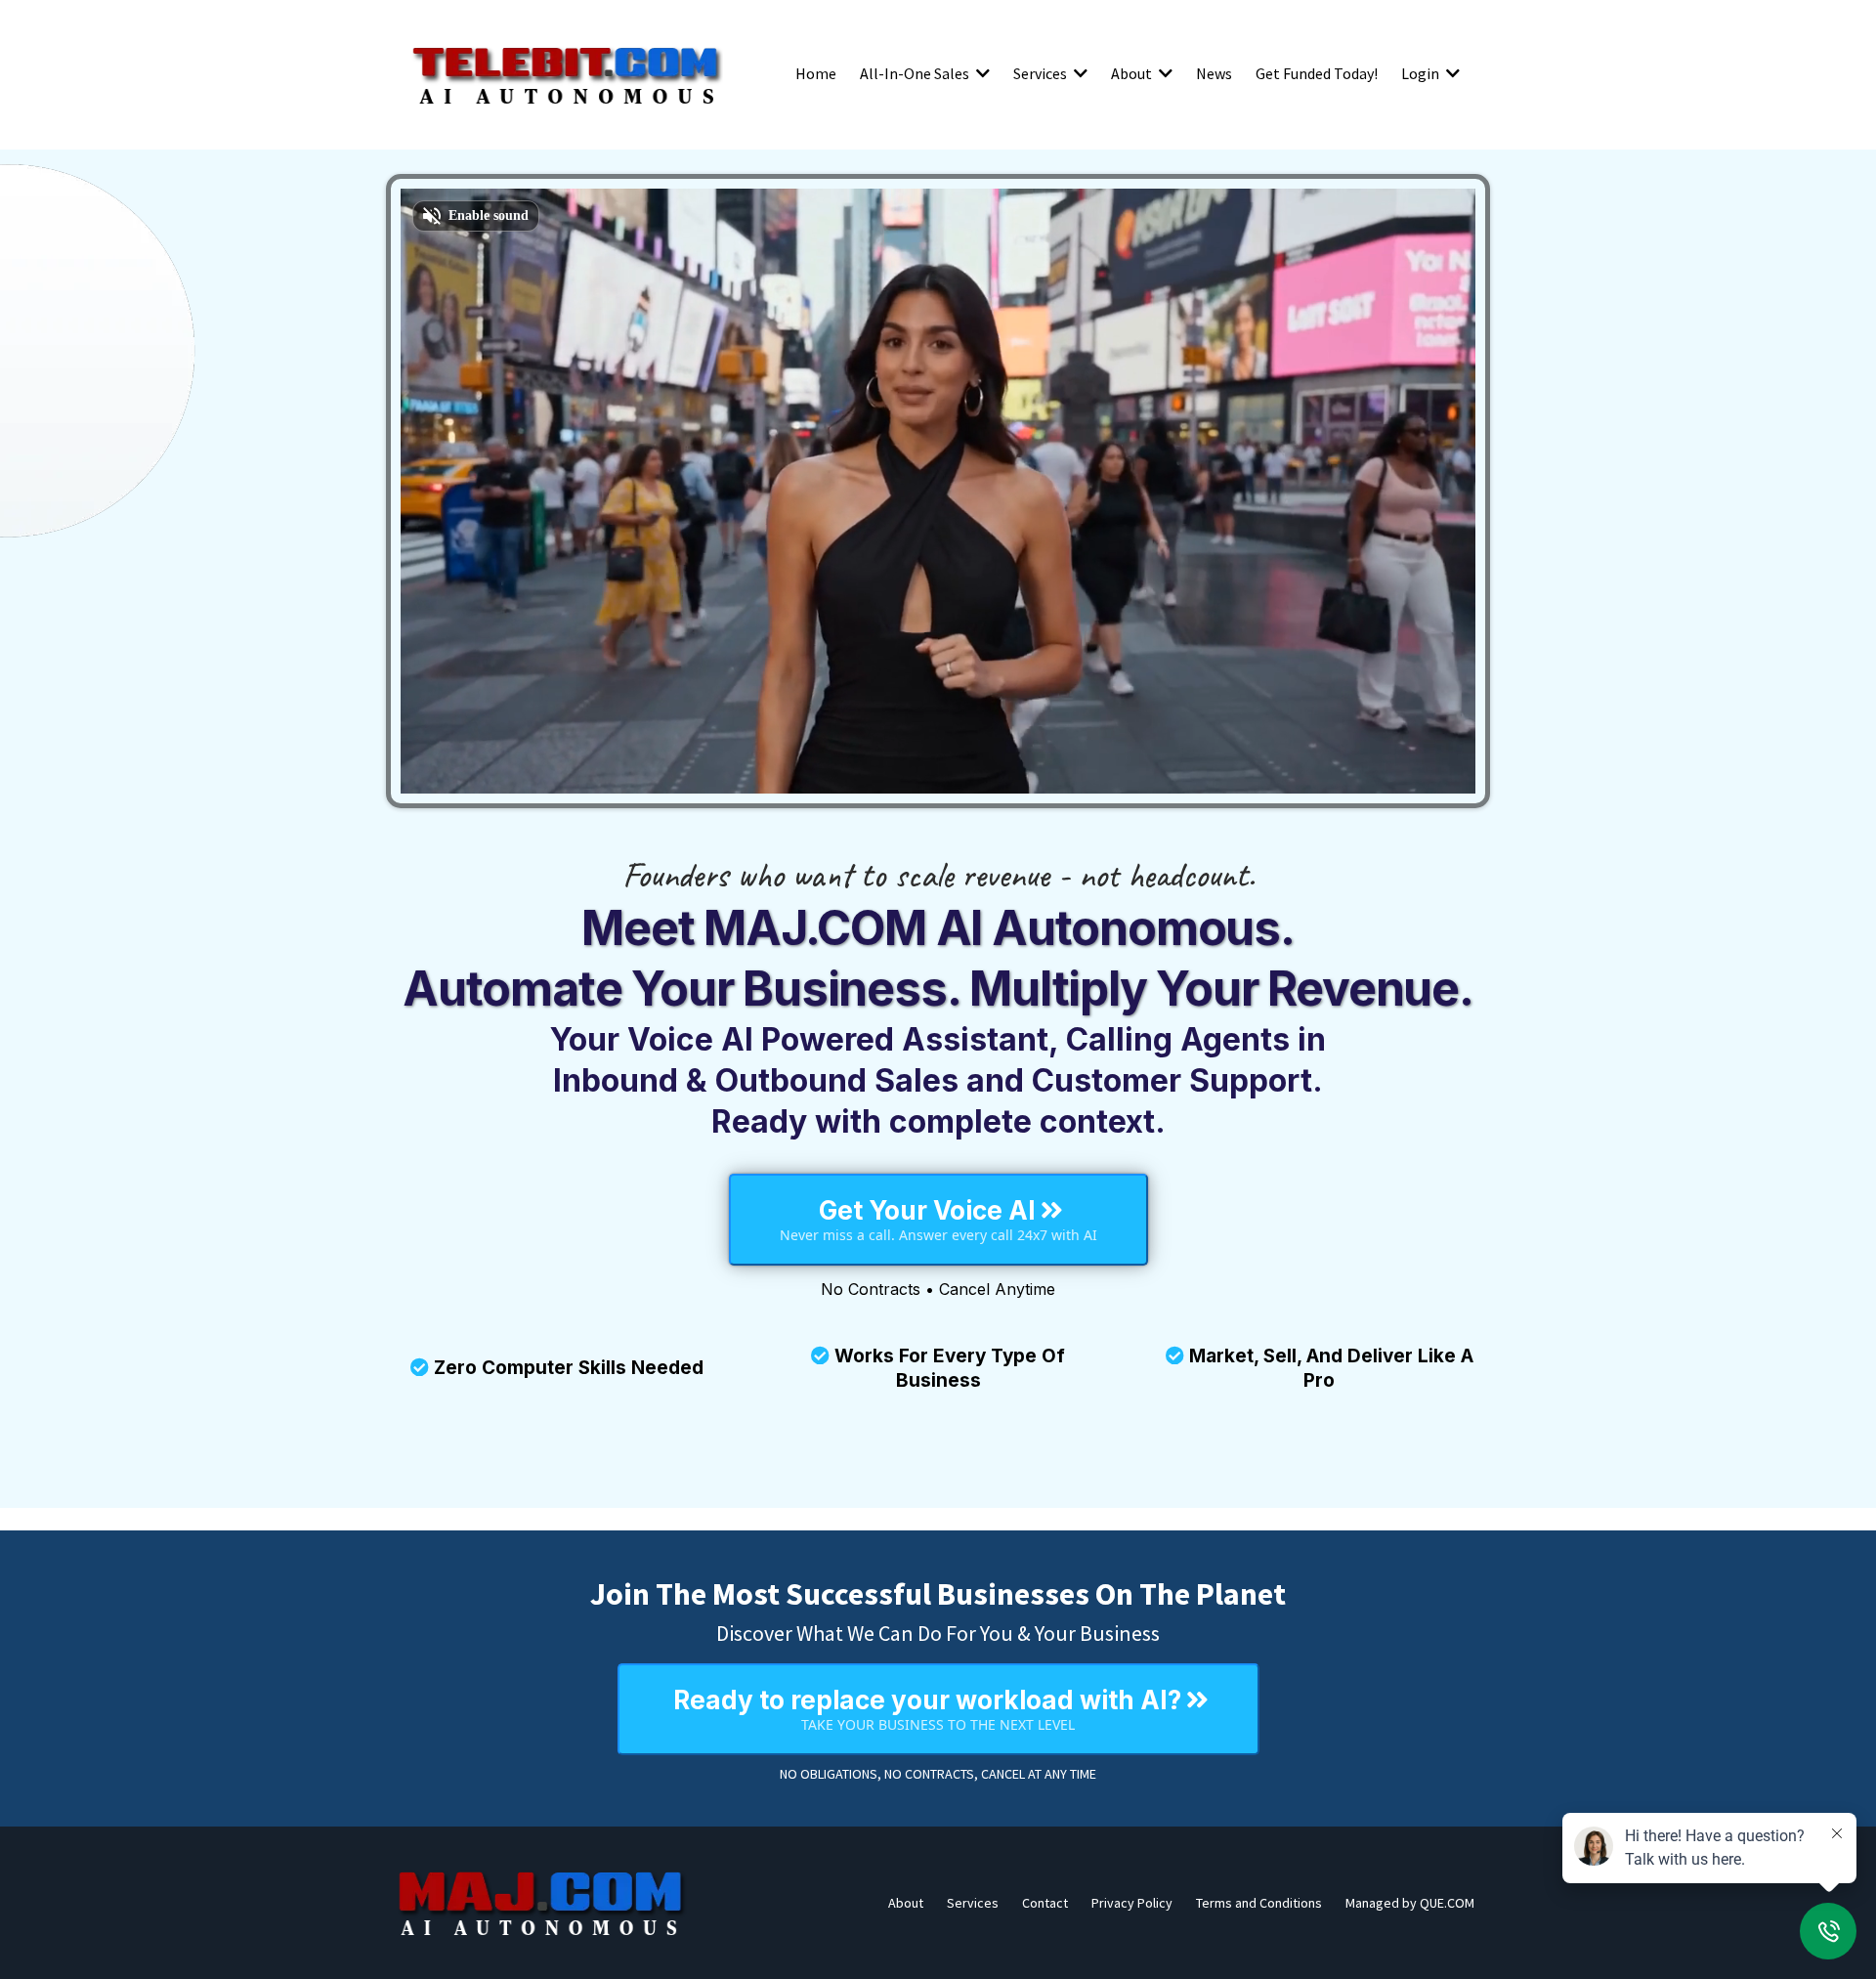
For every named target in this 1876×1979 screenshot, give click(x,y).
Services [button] (1042, 73)
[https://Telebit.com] (567, 73)
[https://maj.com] (542, 1903)
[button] (981, 73)
